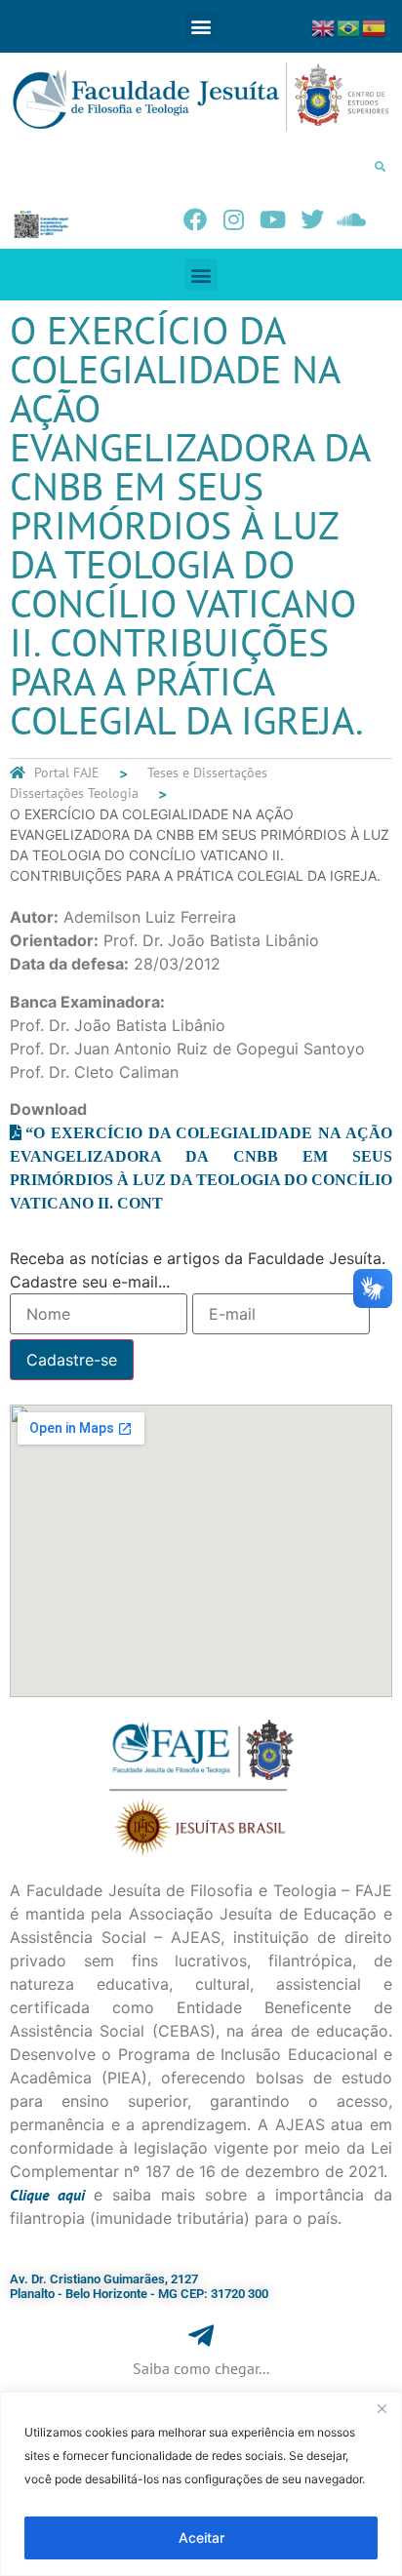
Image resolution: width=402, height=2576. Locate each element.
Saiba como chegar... (201, 2368)
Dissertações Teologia (74, 793)
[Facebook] (195, 219)
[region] (201, 2484)
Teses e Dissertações (207, 773)
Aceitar (201, 2537)
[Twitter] (312, 219)
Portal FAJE (67, 773)
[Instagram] (234, 219)
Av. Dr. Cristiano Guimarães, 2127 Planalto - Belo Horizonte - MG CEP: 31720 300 (139, 2287)
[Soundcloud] (351, 219)
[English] (324, 26)
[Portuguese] (349, 26)
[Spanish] (375, 26)
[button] (201, 27)
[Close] (382, 2408)
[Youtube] (273, 219)
